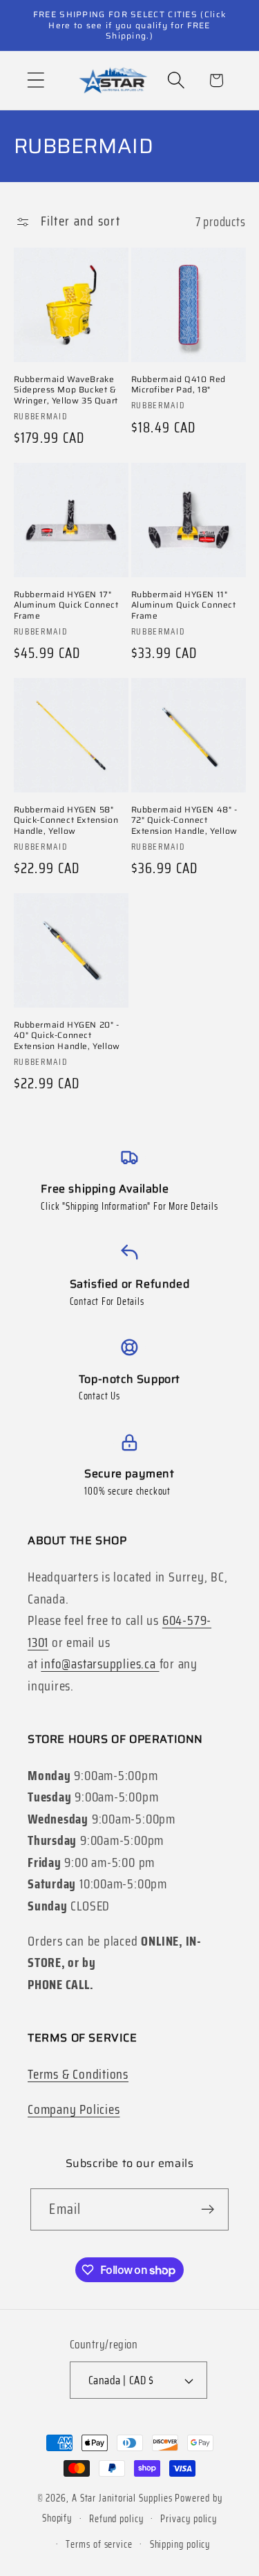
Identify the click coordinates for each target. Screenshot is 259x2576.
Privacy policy (189, 2519)
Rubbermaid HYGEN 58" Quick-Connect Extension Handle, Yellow (66, 820)
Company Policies (74, 2109)
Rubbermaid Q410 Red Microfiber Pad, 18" (179, 385)
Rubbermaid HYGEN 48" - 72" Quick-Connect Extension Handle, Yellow (184, 820)
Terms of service (99, 2544)
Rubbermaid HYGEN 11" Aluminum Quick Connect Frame (184, 605)
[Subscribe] (208, 2209)
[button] (36, 80)
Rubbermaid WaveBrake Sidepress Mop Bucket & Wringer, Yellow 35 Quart (66, 390)
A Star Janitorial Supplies (124, 2498)
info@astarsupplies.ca (100, 1664)
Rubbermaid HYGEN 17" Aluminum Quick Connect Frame (66, 605)
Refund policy (116, 2519)
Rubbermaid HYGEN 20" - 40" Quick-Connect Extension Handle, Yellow (67, 1036)
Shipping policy (180, 2544)
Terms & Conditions (78, 2074)
